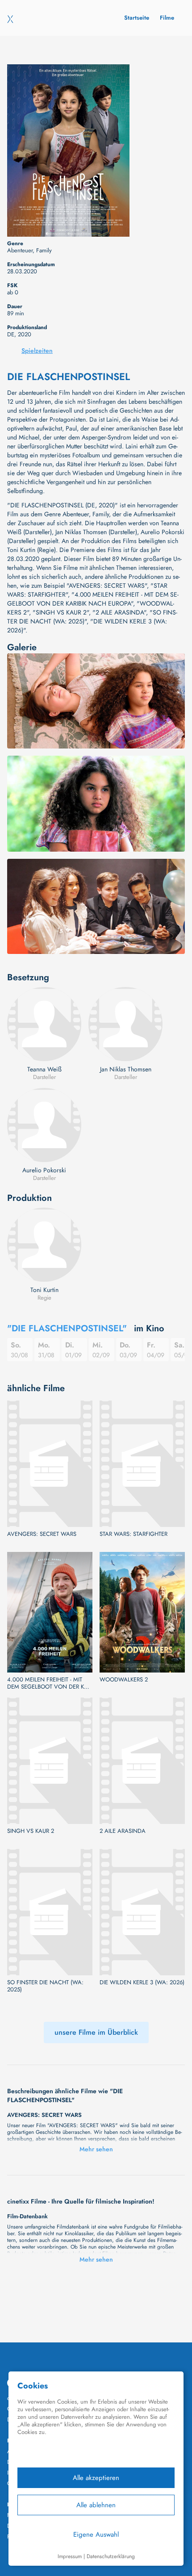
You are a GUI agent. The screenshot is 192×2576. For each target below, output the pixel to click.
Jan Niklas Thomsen (126, 1069)
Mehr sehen (96, 2149)
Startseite (137, 18)
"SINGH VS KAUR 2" (61, 612)
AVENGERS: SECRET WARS (42, 1534)
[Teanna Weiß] (44, 1024)
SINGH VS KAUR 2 (31, 1831)
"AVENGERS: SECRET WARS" (107, 585)
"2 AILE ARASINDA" (119, 612)
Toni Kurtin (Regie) (31, 550)
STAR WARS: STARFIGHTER (134, 1534)
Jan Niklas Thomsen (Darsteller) (96, 532)
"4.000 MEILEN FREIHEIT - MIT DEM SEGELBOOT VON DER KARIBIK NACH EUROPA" (93, 599)
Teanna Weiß (44, 1069)
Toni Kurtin (44, 1290)
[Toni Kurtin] (44, 1245)
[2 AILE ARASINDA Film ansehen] (142, 1761)
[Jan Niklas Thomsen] (125, 1024)
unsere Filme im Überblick (96, 2032)
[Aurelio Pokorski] (44, 1125)
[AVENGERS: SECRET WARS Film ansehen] (50, 1464)
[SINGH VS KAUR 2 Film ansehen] (50, 1761)
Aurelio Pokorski (44, 1170)
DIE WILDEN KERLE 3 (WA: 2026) (142, 1982)
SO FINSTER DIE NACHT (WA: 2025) (45, 1986)
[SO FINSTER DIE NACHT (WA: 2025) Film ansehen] (50, 1912)
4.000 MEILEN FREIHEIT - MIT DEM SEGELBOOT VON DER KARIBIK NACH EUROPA (48, 1683)
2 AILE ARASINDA (123, 1831)
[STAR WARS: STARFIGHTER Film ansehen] (142, 1464)
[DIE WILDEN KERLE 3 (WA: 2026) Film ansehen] (142, 1912)
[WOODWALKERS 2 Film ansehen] (142, 1612)
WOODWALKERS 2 (124, 1680)
